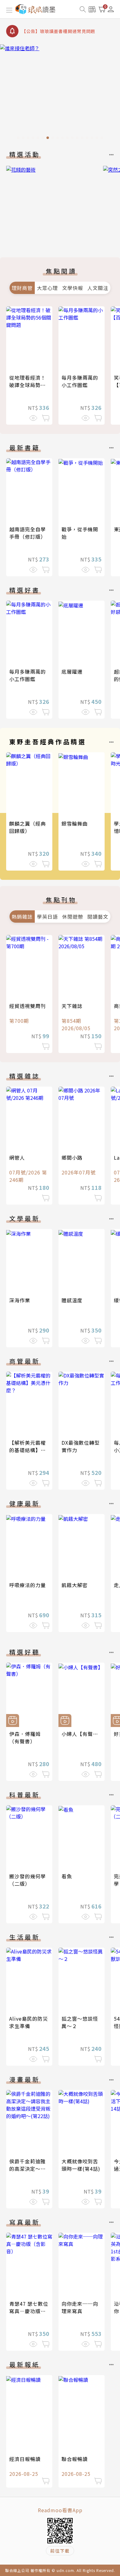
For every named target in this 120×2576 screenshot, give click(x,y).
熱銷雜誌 (22, 917)
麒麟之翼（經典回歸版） (28, 827)
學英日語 (47, 917)
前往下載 (60, 2551)
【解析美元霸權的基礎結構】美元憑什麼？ (28, 1450)
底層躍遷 (72, 672)
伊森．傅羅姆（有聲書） (25, 1737)
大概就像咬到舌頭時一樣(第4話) (81, 2165)
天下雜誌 (72, 1006)
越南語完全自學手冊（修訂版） (28, 533)
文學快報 (73, 288)
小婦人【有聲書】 (82, 1734)
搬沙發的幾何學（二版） (28, 1880)
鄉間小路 (72, 1157)
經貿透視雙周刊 (28, 1006)
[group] (60, 94)
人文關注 (98, 288)
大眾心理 (47, 288)
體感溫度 (72, 1300)
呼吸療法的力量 (28, 1585)
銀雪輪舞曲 (75, 823)
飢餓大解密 (75, 1585)
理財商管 (22, 288)
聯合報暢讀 (75, 2459)
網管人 (17, 1157)
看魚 (67, 1876)
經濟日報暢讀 (25, 2459)
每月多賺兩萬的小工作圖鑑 (80, 381)
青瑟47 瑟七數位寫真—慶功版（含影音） (29, 2311)
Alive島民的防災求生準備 (29, 2022)
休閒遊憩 (73, 917)
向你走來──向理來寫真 (80, 2307)
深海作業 (20, 1300)
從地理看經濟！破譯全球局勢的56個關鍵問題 (28, 385)
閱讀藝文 (98, 917)
